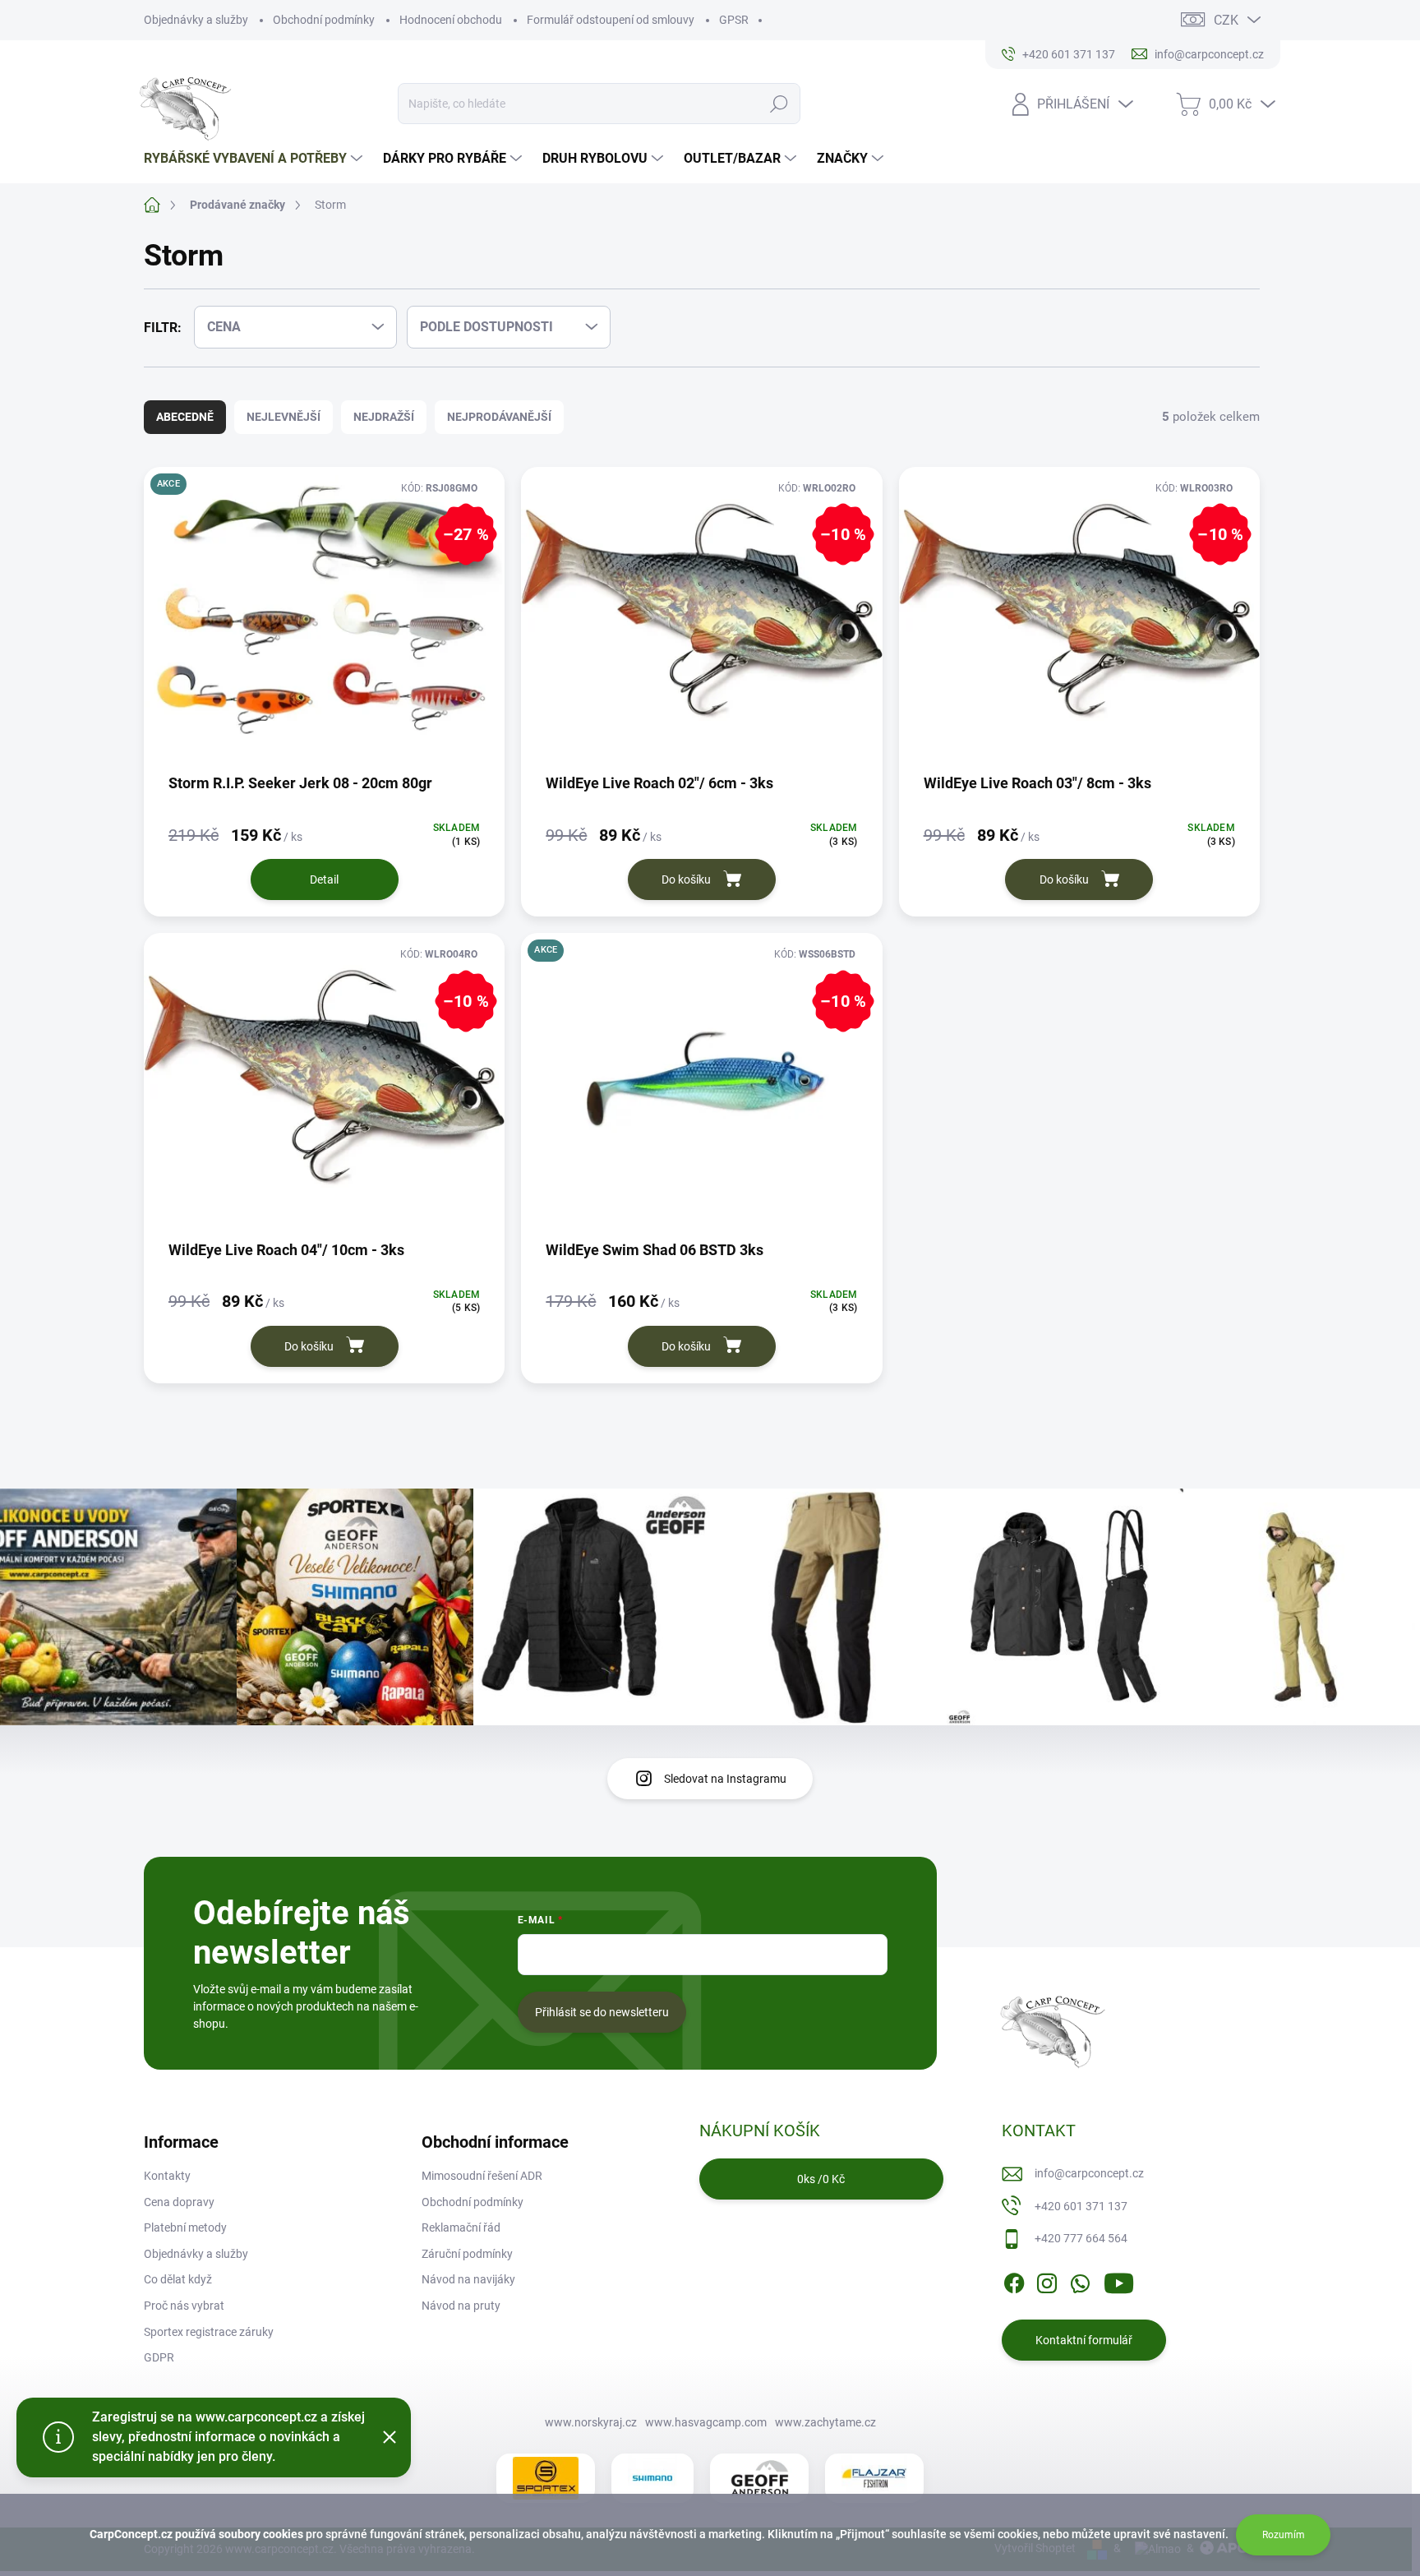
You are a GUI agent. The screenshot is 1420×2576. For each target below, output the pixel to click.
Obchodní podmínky (324, 20)
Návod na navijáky (468, 2279)
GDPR (159, 2357)
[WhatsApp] (1080, 2280)
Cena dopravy (179, 2202)
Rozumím (1284, 2535)
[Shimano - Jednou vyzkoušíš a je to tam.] (652, 2478)
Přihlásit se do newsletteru (602, 2012)
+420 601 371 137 (1081, 2206)
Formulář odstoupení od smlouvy (611, 20)
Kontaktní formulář (1084, 2340)
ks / (821, 2179)
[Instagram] (1047, 2280)
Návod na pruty (461, 2306)
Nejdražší (384, 417)
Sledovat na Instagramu (725, 1779)
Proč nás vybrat (184, 2306)
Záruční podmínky (467, 2254)
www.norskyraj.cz (591, 2422)
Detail (324, 879)
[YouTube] (1119, 2280)
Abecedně (185, 417)
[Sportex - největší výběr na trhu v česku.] (546, 2478)
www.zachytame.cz (825, 2422)
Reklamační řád (461, 2227)
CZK (1226, 20)
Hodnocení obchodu (451, 20)
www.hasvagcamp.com (706, 2422)
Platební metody (185, 2227)
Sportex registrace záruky (209, 2332)
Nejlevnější (284, 417)
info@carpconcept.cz (1089, 2173)
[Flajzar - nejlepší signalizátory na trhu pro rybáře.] (874, 2478)
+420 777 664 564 (1081, 2238)
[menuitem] (255, 159)
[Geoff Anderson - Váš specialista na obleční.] (759, 2478)
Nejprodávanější (499, 417)
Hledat (779, 104)
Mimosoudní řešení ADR (482, 2176)
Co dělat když (178, 2279)
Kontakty (167, 2176)
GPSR (734, 20)
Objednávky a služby (196, 20)
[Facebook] (1014, 2280)
